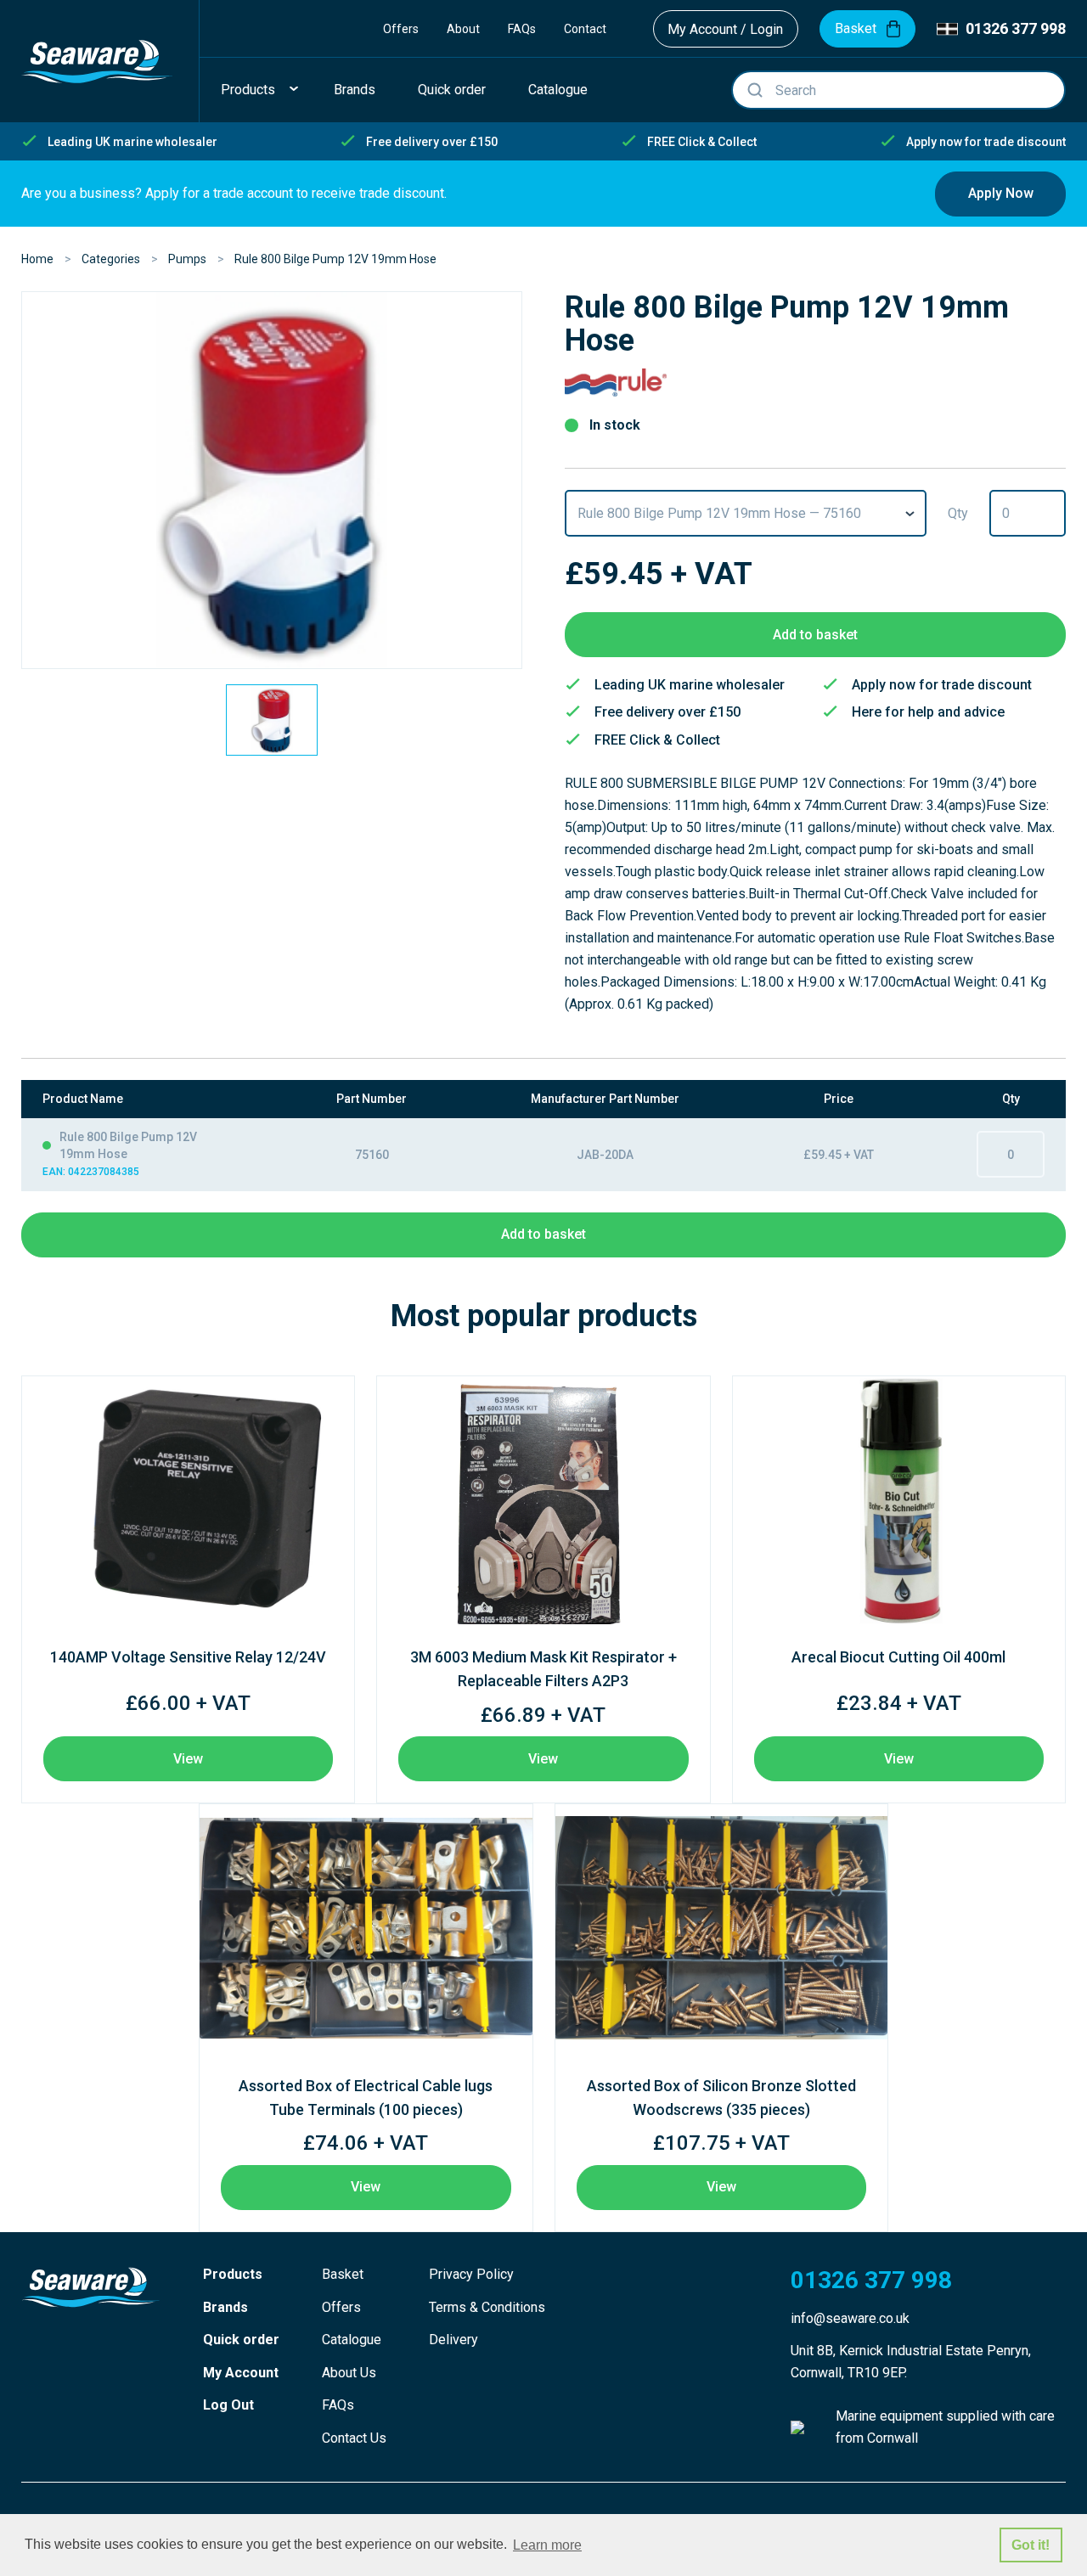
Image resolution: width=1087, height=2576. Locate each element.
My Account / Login (725, 29)
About (463, 29)
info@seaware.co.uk (850, 2318)
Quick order (241, 2340)
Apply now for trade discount (986, 142)
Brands (225, 2307)
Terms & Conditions (487, 2307)
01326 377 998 (1016, 28)
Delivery (453, 2340)
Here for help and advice (928, 712)
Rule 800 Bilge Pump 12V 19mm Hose (335, 259)
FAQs (522, 29)
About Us (349, 2373)
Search (755, 90)
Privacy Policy (471, 2274)
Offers (401, 29)
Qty (958, 513)
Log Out (228, 2405)
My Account (241, 2373)
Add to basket (815, 635)
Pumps (187, 259)
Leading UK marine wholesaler (132, 142)
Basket (343, 2274)
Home (37, 259)
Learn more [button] (547, 2545)
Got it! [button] (1031, 2545)
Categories (111, 259)
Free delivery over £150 (432, 142)
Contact (585, 29)
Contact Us (354, 2438)
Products (233, 2274)
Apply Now (1001, 193)
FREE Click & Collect (702, 142)
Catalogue (352, 2340)
